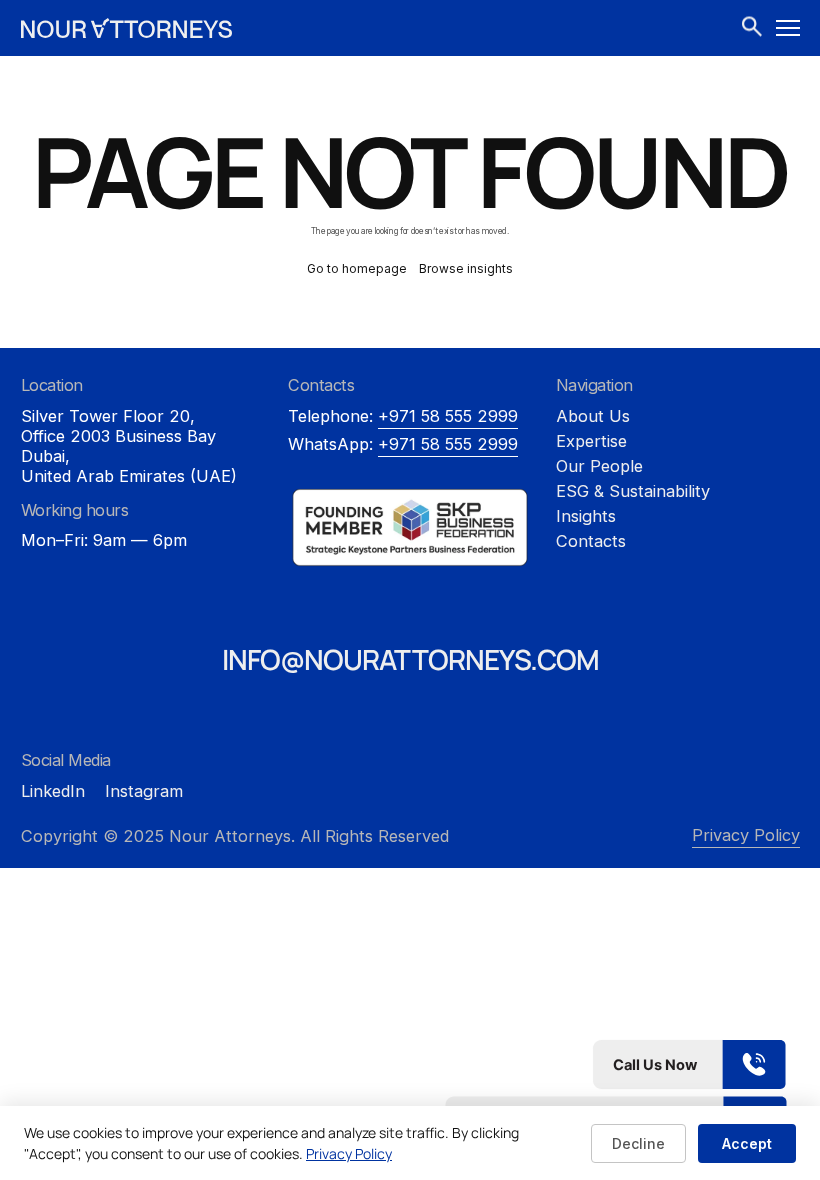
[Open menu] (788, 28)
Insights (586, 516)
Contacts (591, 541)
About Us (593, 416)
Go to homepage (357, 268)
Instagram (144, 791)
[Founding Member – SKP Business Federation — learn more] (410, 527)
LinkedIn (53, 791)
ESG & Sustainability (633, 491)
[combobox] (753, 28)
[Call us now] (616, 1064)
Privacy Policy (746, 835)
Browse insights (466, 268)
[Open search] (752, 28)
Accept (747, 1143)
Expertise (591, 441)
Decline (638, 1143)
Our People (599, 466)
